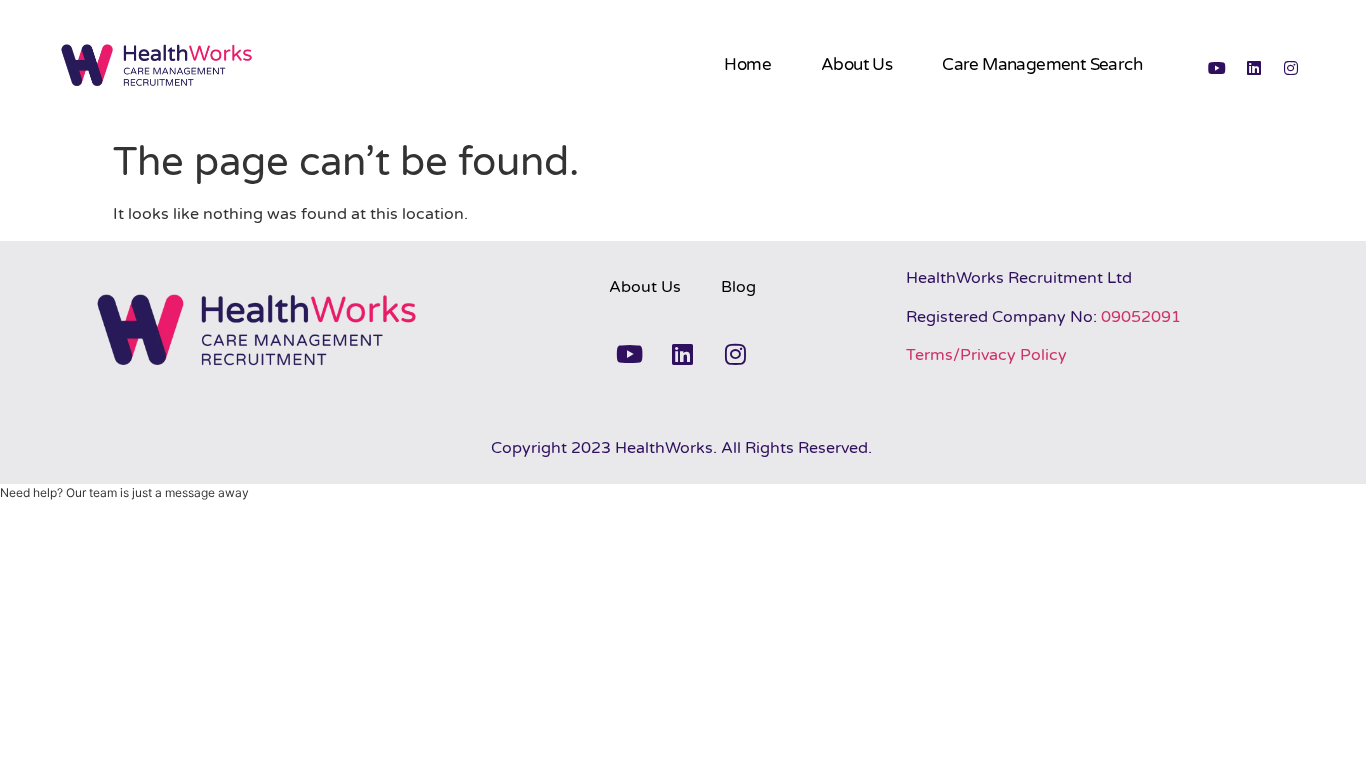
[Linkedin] (1254, 68)
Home (747, 64)
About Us (856, 64)
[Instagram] (1291, 68)
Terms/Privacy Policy (986, 355)
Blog (738, 287)
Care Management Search (1042, 64)
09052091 (1141, 317)
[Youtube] (1217, 68)
